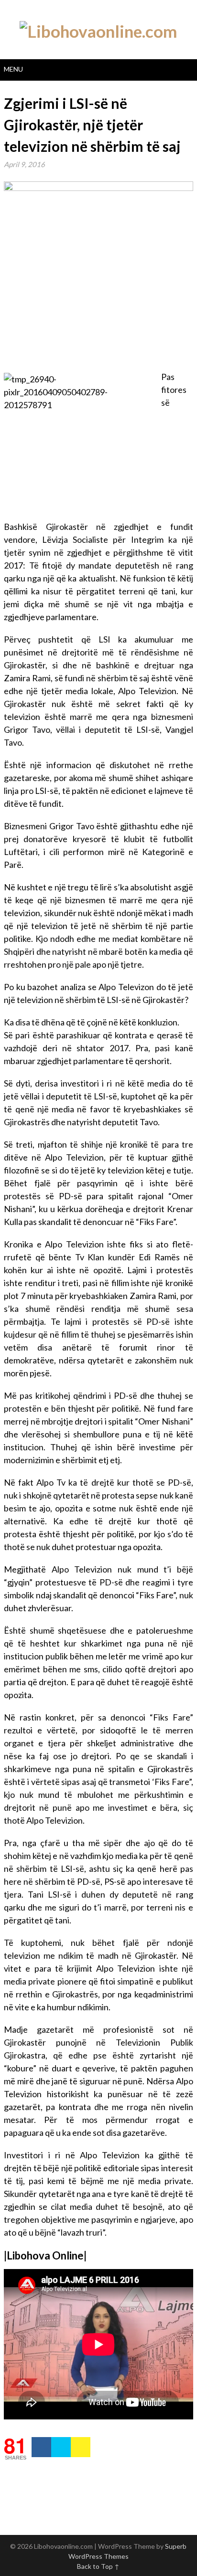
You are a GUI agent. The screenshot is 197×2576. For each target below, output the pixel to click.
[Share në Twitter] (61, 2447)
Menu (13, 69)
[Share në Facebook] (41, 2447)
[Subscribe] (81, 2447)
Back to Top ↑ (98, 2566)
